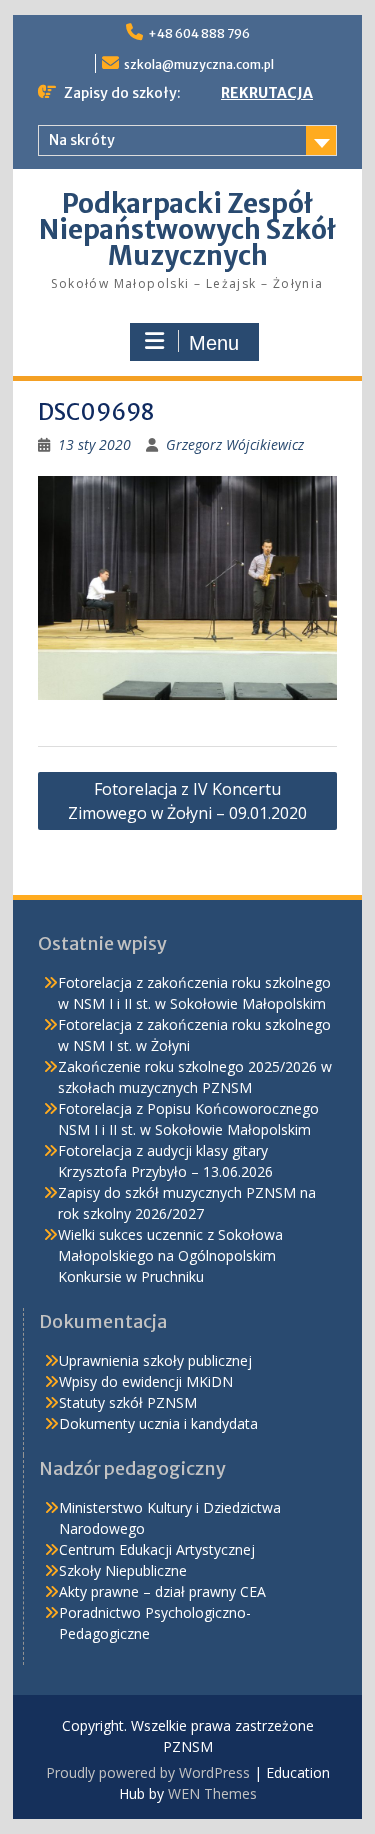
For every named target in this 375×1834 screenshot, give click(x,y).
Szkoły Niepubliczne (123, 1570)
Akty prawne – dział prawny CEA (162, 1591)
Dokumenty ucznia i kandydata (158, 1423)
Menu (214, 343)
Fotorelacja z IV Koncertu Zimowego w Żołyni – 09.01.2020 (187, 801)
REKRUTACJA (267, 93)
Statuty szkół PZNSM (128, 1402)
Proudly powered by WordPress (148, 1772)
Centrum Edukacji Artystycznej (157, 1549)
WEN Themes (212, 1793)
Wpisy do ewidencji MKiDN (146, 1381)
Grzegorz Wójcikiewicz (235, 444)
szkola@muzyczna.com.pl (199, 64)
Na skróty (82, 140)
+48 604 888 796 (199, 33)
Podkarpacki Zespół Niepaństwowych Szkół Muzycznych (187, 229)
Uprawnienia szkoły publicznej (155, 1360)
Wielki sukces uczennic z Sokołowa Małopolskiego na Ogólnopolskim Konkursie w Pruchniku (170, 1255)
